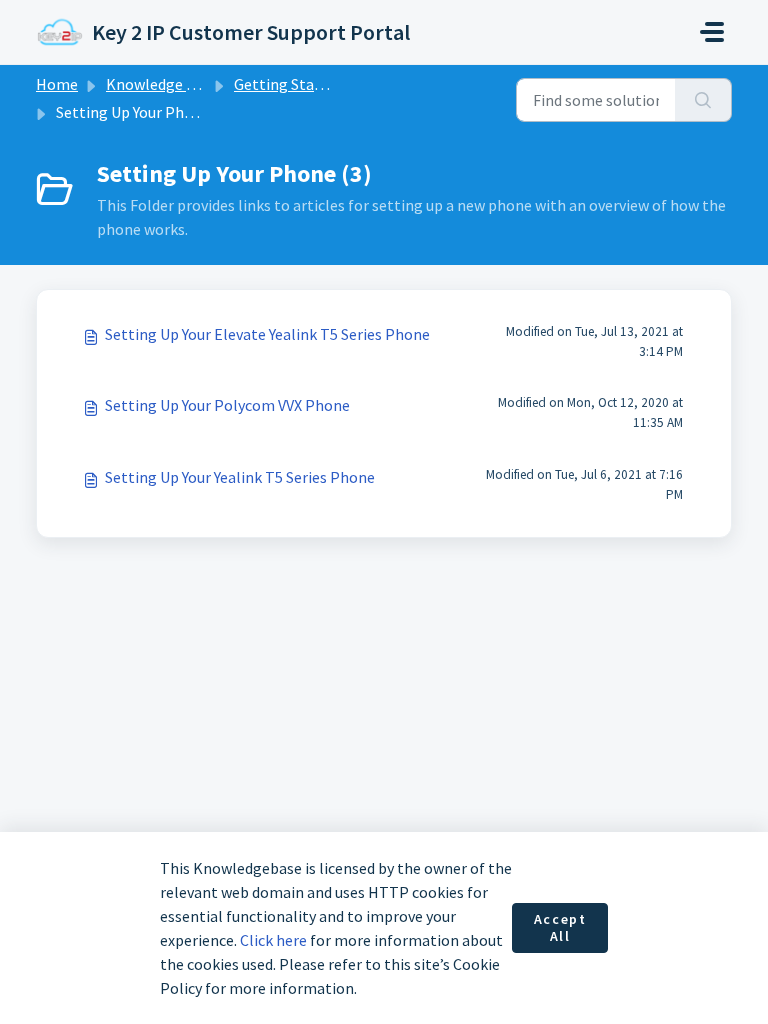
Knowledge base (162, 84)
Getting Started (288, 84)
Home (57, 84)
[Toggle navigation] (712, 32)
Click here (273, 940)
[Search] (703, 100)
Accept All (560, 928)
